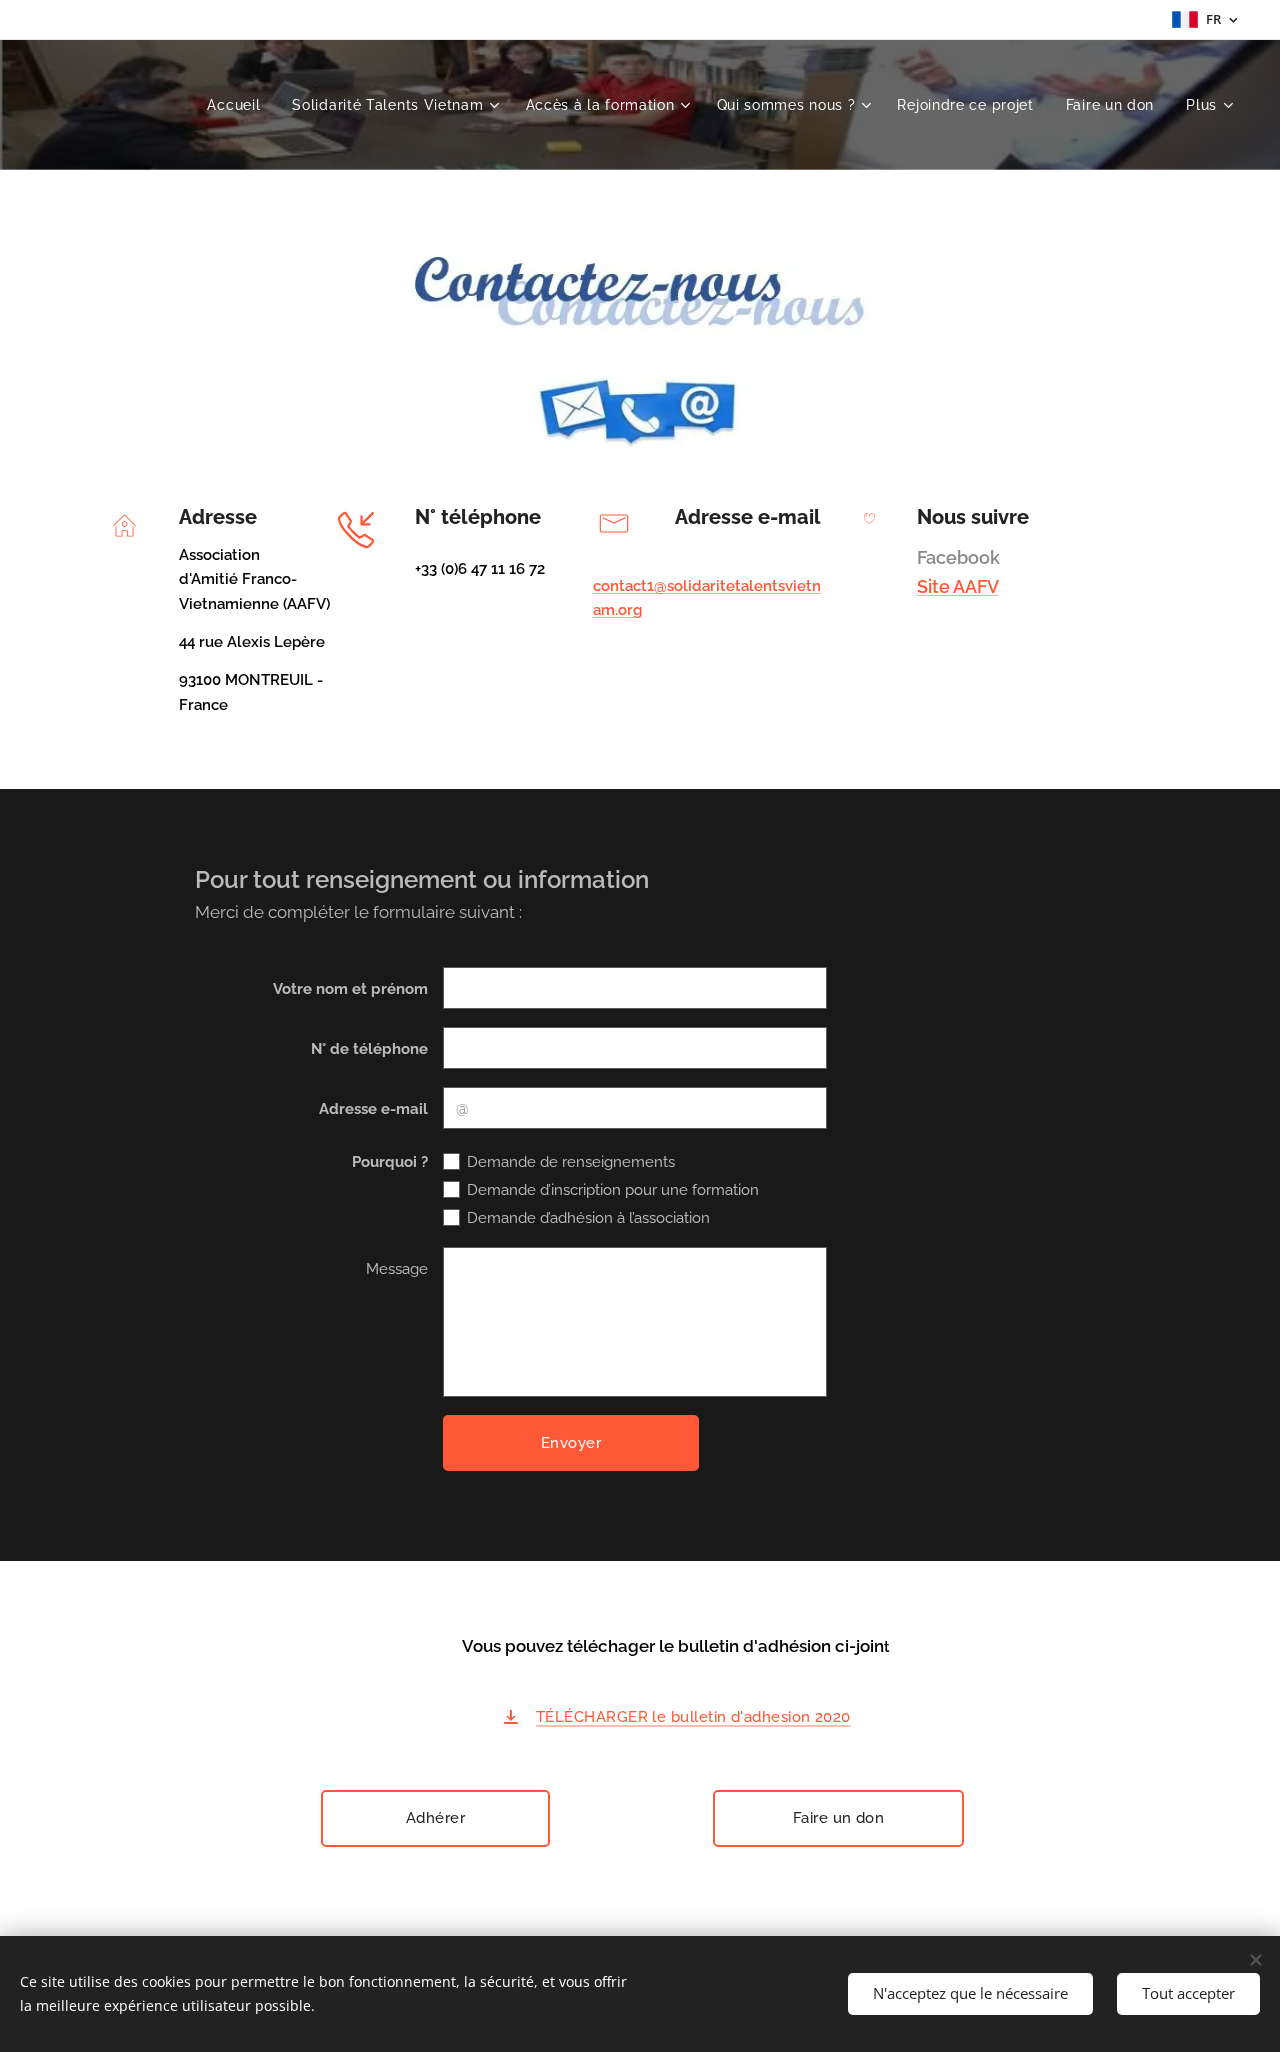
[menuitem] (239, 105)
